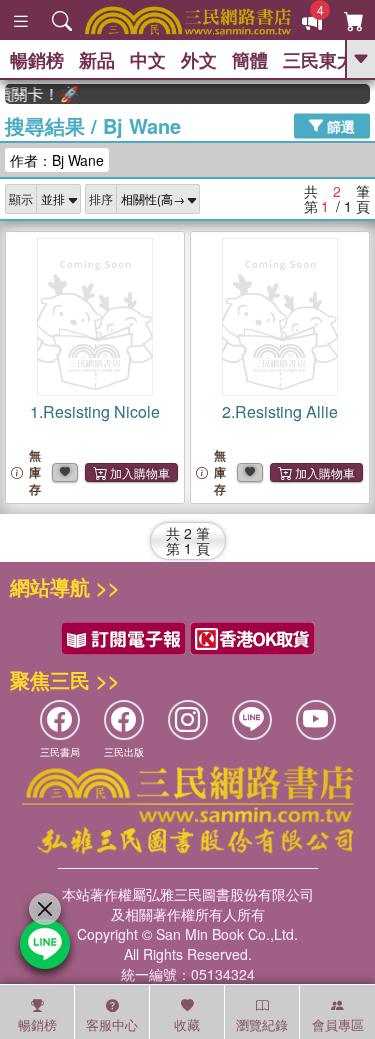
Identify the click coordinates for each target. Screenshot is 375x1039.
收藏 (187, 1024)
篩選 (339, 125)
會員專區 (338, 1024)
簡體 (250, 60)
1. (95, 411)
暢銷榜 (37, 60)
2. (280, 411)
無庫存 (35, 472)
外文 (199, 60)
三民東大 (319, 60)
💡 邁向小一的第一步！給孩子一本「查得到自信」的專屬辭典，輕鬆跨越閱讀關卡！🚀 (38, 94)
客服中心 (112, 1024)
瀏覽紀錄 (262, 1024)
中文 (148, 60)
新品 (97, 60)
